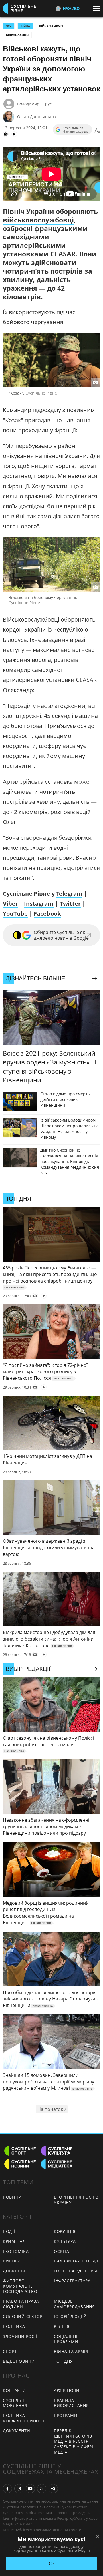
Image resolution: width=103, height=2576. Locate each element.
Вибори (12, 2261)
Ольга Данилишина (37, 117)
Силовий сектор (23, 2316)
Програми (66, 2415)
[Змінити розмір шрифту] (97, 131)
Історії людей (70, 2316)
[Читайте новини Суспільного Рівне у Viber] (42, 2489)
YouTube (15, 914)
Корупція (65, 2231)
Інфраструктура (72, 2281)
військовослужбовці (38, 220)
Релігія (62, 2326)
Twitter (70, 904)
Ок (52, 2564)
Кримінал (14, 2241)
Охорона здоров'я (76, 2271)
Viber (10, 904)
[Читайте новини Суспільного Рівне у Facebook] (7, 2489)
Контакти (14, 2390)
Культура (65, 2241)
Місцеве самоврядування (74, 2304)
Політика (14, 2326)
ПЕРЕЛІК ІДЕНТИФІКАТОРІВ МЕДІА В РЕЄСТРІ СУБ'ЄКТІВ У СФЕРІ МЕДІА (74, 2441)
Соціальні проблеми (66, 2339)
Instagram (39, 904)
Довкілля (14, 2271)
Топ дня (63, 2361)
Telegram (69, 894)
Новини (12, 2197)
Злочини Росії (20, 2336)
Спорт (10, 2351)
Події (9, 2231)
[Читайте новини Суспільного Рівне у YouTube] (30, 2489)
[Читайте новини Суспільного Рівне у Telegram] (53, 2489)
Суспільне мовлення (15, 2403)
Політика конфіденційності (24, 2418)
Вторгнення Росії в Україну (76, 2200)
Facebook (47, 914)
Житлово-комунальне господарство (20, 2286)
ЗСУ (9, 26)
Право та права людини (21, 2304)
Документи (16, 2431)
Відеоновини (17, 35)
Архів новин (68, 2390)
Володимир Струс (34, 104)
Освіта (62, 2251)
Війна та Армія (51, 26)
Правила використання (71, 2403)
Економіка (16, 2251)
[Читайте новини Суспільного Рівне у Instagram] (19, 2489)
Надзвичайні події (76, 2261)
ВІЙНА (25, 26)
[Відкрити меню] (98, 8)
